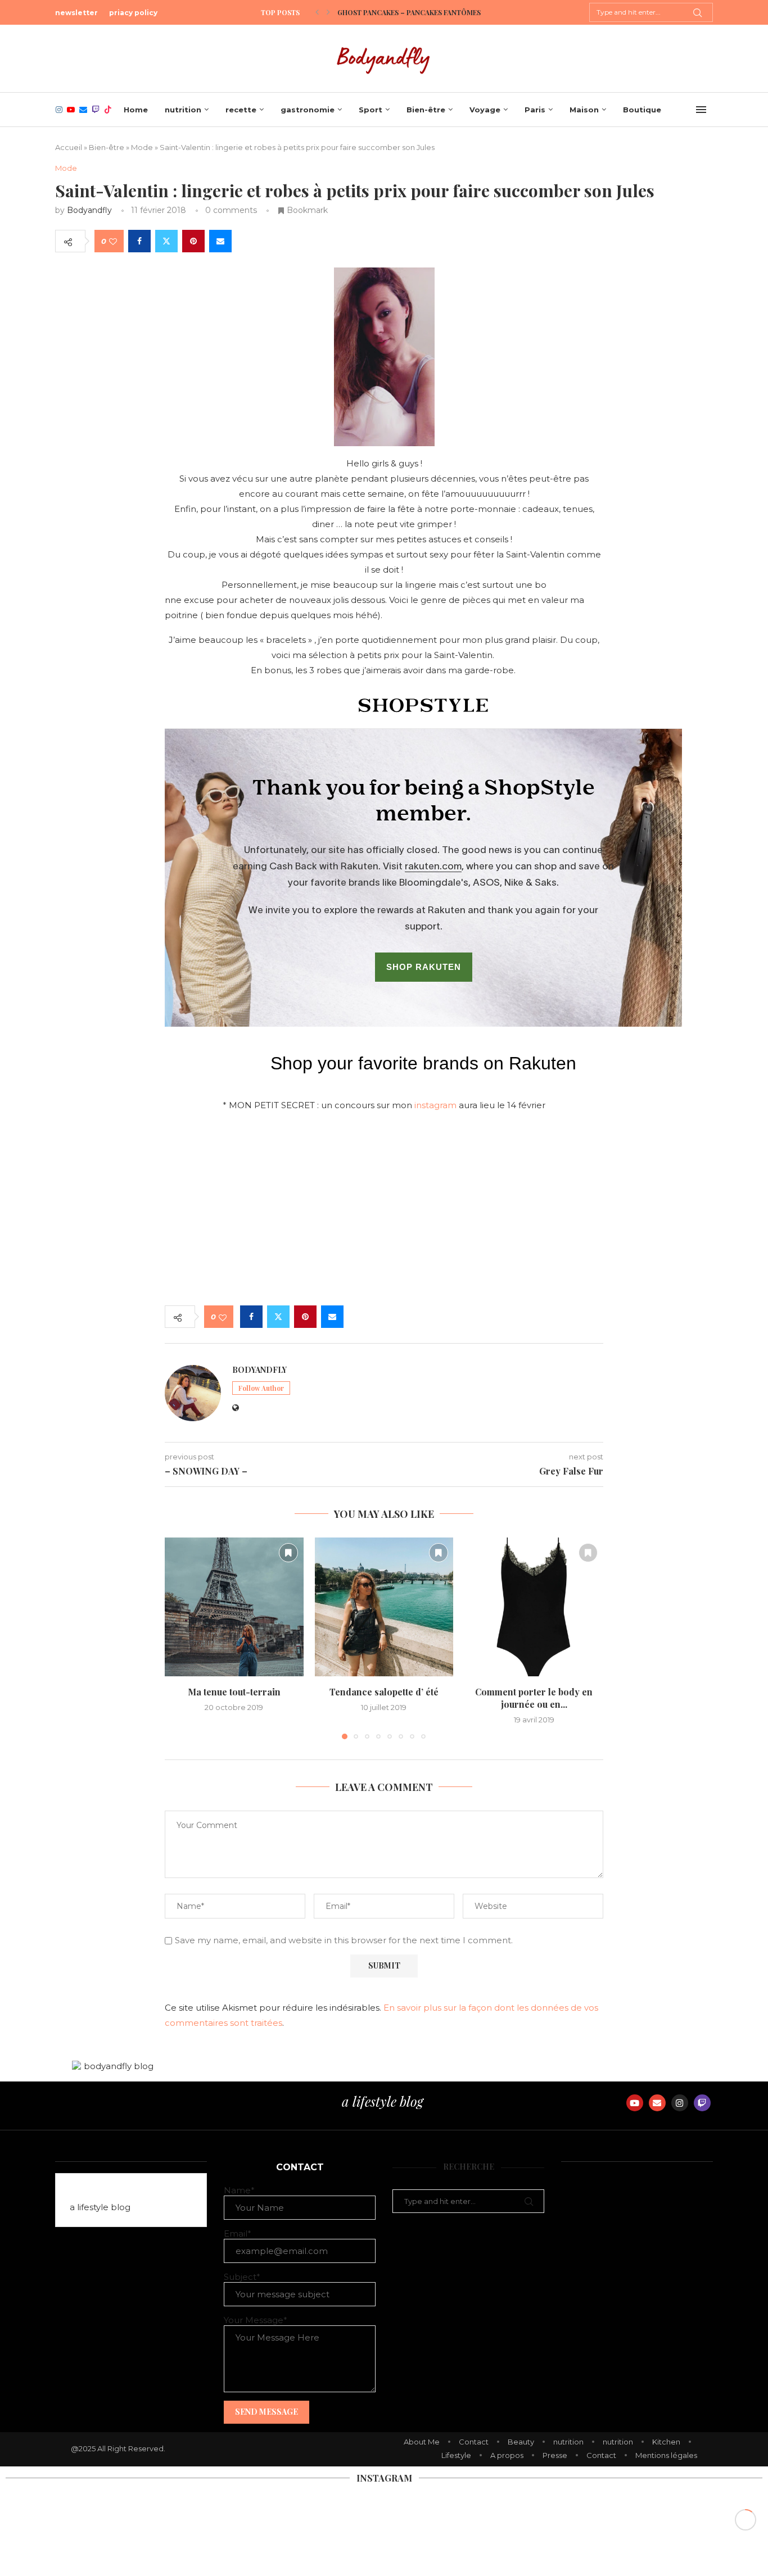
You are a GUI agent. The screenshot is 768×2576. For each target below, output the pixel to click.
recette (241, 110)
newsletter (76, 13)
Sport (371, 110)
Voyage (485, 110)
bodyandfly (89, 210)
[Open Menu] (701, 110)
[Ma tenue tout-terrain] (234, 1607)
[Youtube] (71, 110)
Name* (239, 2190)
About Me (422, 2442)
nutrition (183, 110)
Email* (238, 2233)
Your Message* (256, 2320)
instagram (435, 1105)
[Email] (83, 110)
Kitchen (666, 2442)
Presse (555, 2455)
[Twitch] (96, 110)
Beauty (521, 2442)
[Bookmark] (288, 1553)
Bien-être (426, 110)
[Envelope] (657, 2103)
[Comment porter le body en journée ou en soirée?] (534, 1607)
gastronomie (308, 110)
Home (136, 110)
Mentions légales (666, 2455)
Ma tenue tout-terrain (234, 1692)
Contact (474, 2442)
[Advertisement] (384, 1210)
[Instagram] (59, 110)
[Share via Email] (220, 241)
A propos (507, 2455)
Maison (584, 110)
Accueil (69, 147)
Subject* (242, 2277)
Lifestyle (456, 2455)
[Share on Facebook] (139, 241)
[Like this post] (113, 241)
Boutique (642, 110)
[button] (317, 12)
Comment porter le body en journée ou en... (534, 1698)
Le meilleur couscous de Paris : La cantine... (420, 12)
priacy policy (133, 13)
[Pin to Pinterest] (193, 241)
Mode (142, 147)
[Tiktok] (108, 110)
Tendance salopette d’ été (384, 1692)
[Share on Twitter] (166, 241)
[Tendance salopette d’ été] (384, 1607)
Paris (535, 110)
